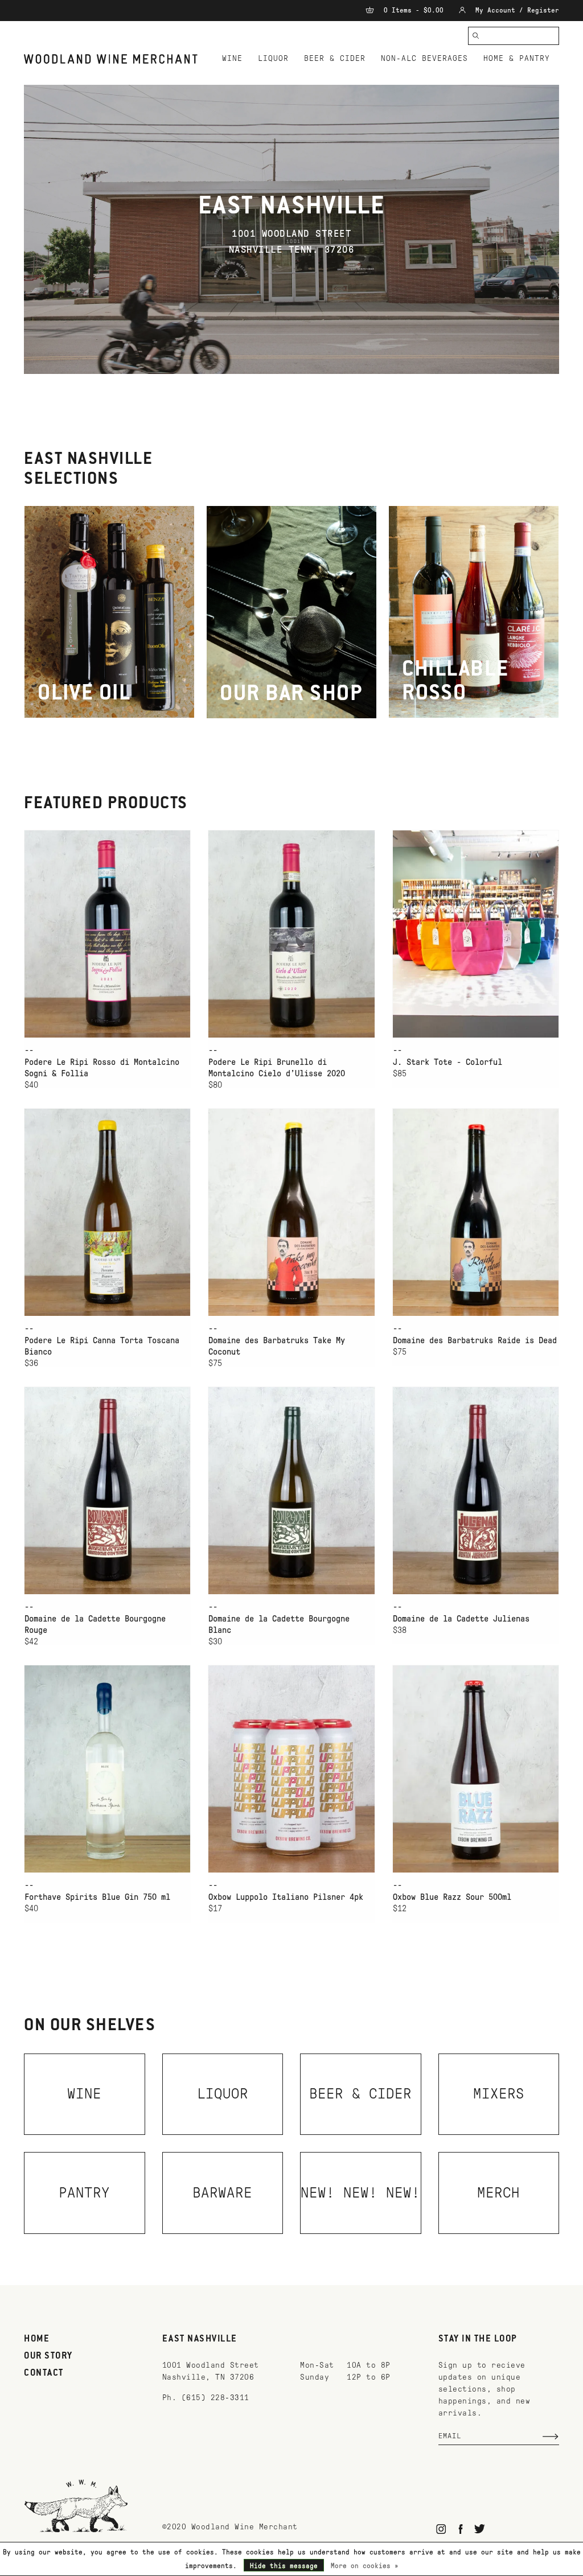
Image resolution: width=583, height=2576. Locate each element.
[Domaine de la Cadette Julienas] (476, 1490)
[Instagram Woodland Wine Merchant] (442, 2529)
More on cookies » (365, 2566)
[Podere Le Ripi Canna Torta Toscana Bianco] (107, 1212)
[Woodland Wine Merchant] (114, 59)
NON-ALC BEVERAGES (424, 58)
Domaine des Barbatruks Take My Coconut (277, 1346)
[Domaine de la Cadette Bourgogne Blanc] (291, 1490)
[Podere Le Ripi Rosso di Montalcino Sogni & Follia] (107, 934)
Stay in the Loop (478, 2339)
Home (37, 2339)
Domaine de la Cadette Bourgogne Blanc (279, 1624)
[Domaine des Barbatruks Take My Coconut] (291, 1212)
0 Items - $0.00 (414, 10)
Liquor (273, 58)
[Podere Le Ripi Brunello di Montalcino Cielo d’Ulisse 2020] (291, 934)
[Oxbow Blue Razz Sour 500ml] (476, 1769)
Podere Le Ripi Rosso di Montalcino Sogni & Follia (102, 1068)
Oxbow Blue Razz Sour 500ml (452, 1897)
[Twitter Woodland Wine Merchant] (480, 2529)
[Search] (476, 36)
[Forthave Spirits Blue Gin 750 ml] (107, 1769)
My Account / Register (515, 10)
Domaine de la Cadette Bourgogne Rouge (95, 1624)
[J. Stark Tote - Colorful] (476, 934)
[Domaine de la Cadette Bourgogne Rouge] (107, 1490)
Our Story (48, 2356)
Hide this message (284, 2566)
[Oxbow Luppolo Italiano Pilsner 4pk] (291, 1769)
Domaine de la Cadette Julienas (461, 1619)
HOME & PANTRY (517, 58)
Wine (232, 58)
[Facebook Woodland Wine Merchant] (460, 2529)
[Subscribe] (551, 2437)
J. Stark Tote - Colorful (447, 1062)
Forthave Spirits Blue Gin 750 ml (97, 1897)
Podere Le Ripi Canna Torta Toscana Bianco (102, 1346)
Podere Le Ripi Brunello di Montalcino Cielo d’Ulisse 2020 (277, 1068)
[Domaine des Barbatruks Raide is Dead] (476, 1212)
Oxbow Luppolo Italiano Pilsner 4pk (286, 1897)
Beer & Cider (335, 58)
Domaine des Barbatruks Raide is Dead (475, 1340)
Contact (44, 2373)
